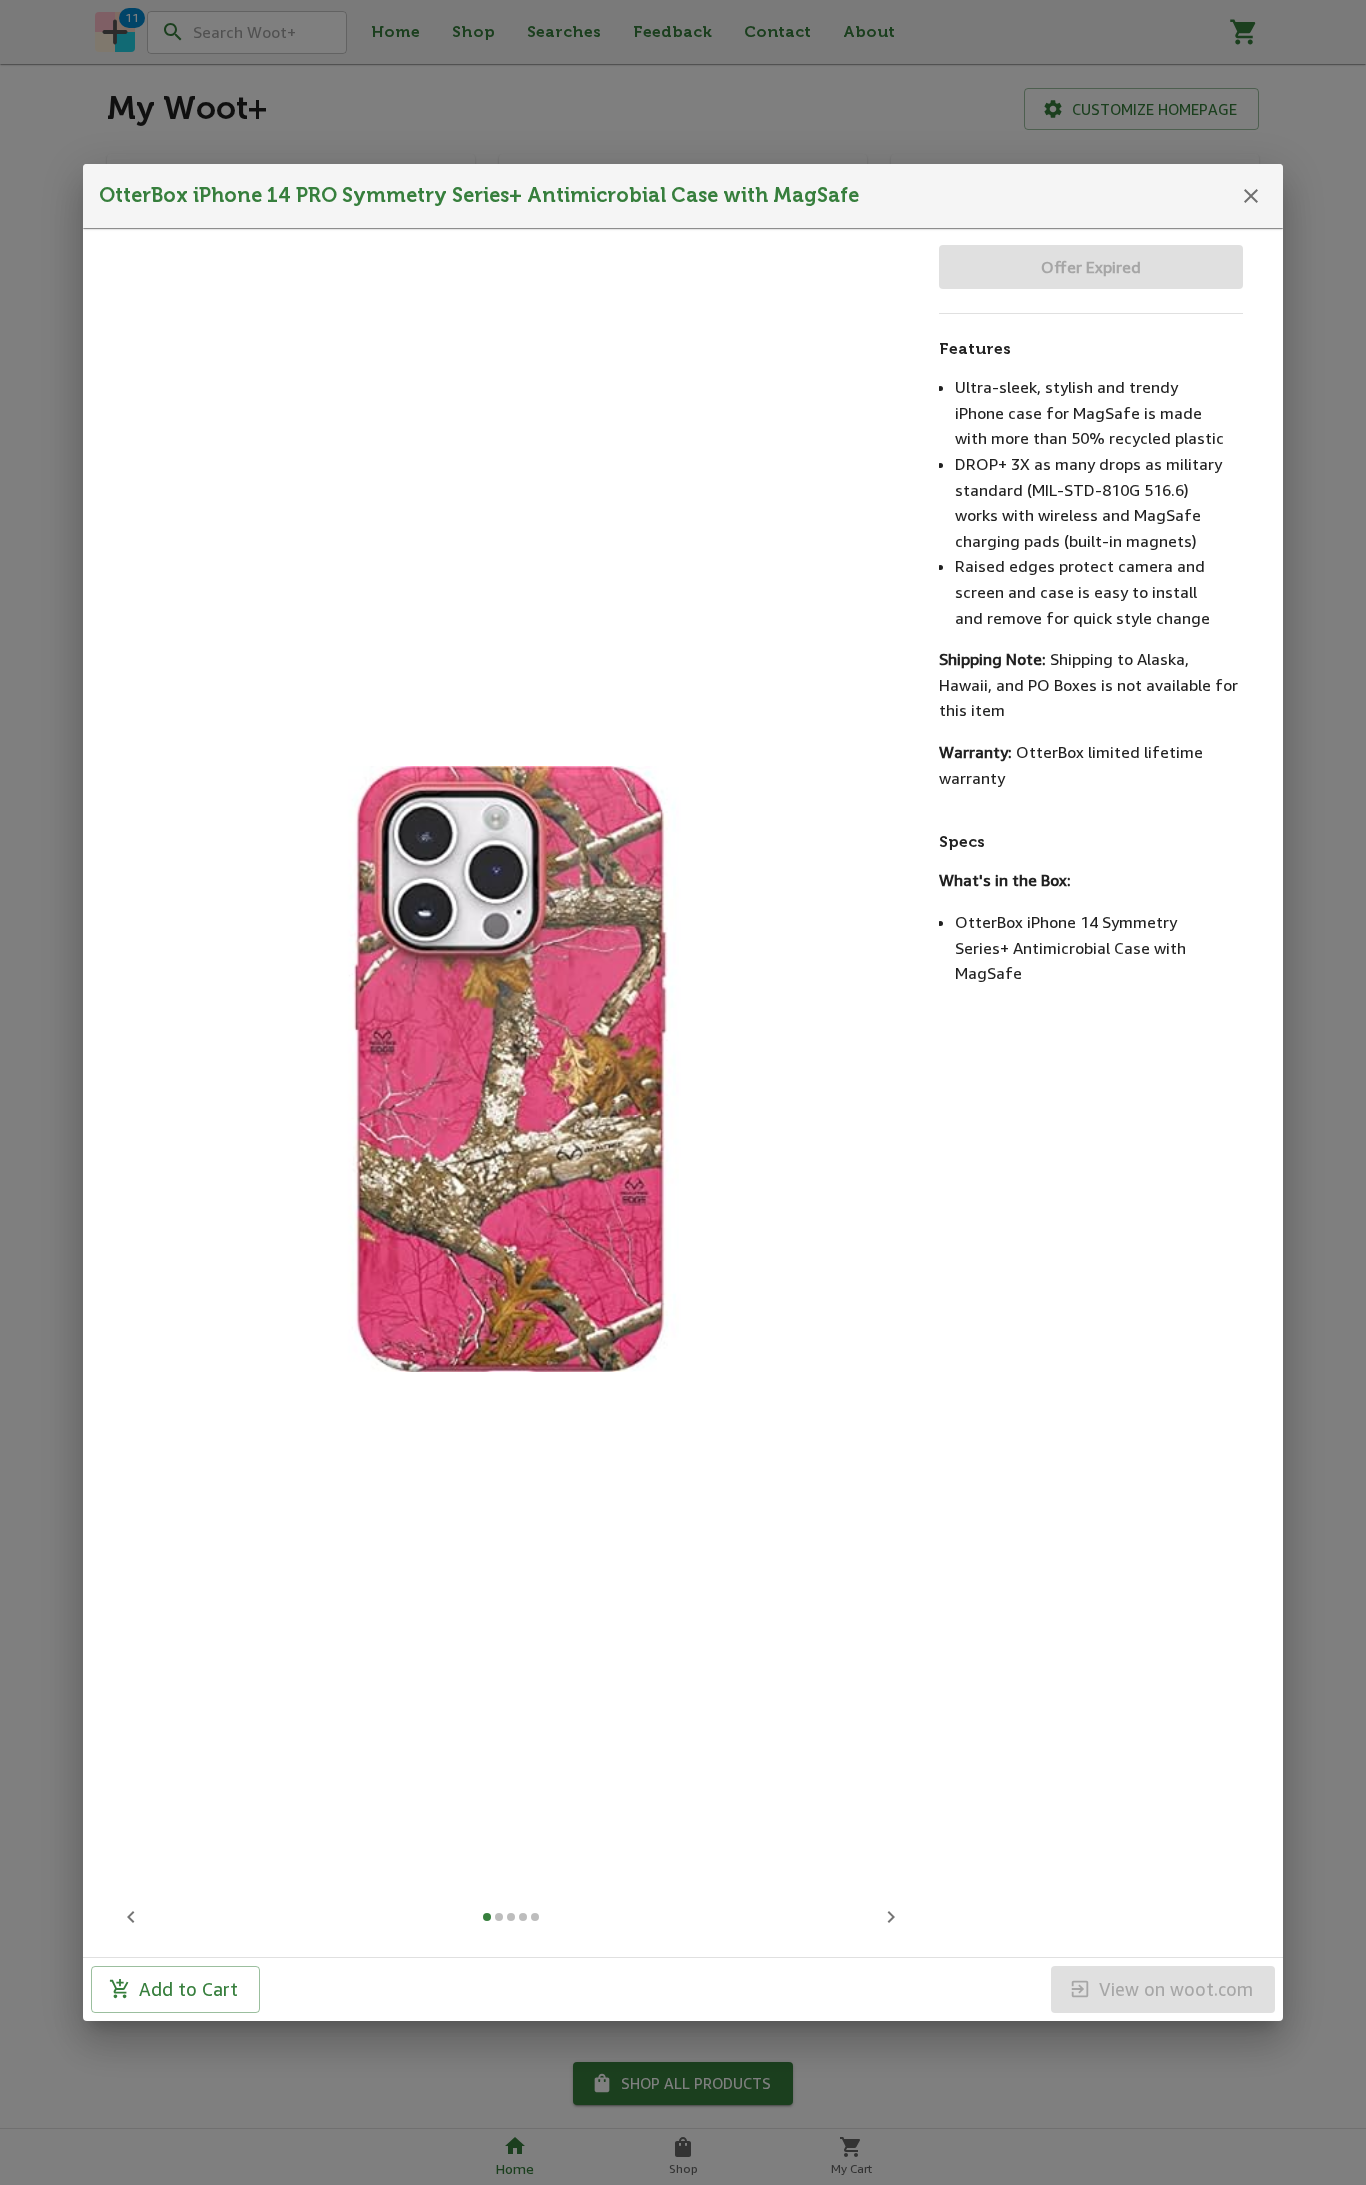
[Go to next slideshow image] (891, 1917)
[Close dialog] (1251, 196)
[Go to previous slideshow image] (131, 1917)
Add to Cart (188, 1989)
